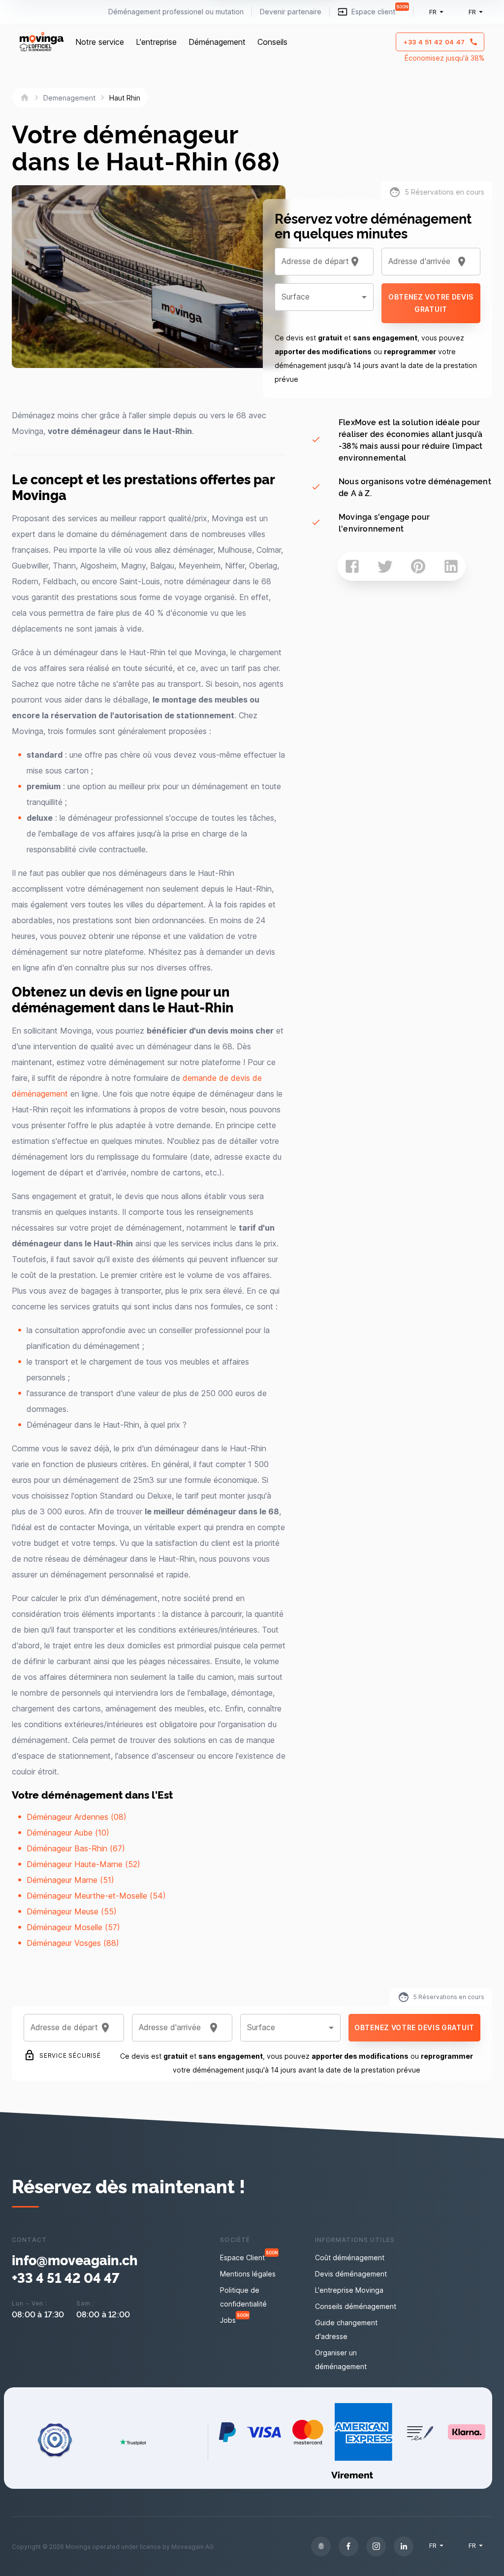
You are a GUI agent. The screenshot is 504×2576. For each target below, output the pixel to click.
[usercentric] (321, 2546)
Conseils (272, 42)
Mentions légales (248, 2274)
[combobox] (312, 262)
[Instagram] (376, 2546)
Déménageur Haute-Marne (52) (83, 1864)
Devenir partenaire (291, 12)
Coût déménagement (350, 2258)
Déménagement (217, 42)
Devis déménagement (351, 2274)
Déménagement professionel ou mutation (176, 12)
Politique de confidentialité (243, 2297)
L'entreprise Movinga (349, 2290)
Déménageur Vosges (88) (73, 1943)
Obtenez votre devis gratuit (431, 303)
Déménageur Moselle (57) (73, 1927)
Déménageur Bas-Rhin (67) (76, 1848)
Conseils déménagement (356, 2306)
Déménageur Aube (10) (68, 1833)
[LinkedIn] (404, 2546)
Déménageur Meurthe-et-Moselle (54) (96, 1896)
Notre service (100, 42)
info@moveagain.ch (75, 2260)
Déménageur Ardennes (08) (77, 1817)
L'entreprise (156, 42)
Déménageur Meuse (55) (72, 1911)
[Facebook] (348, 2546)
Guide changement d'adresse (346, 2329)
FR (433, 12)
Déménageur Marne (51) (70, 1880)
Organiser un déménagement (341, 2359)
